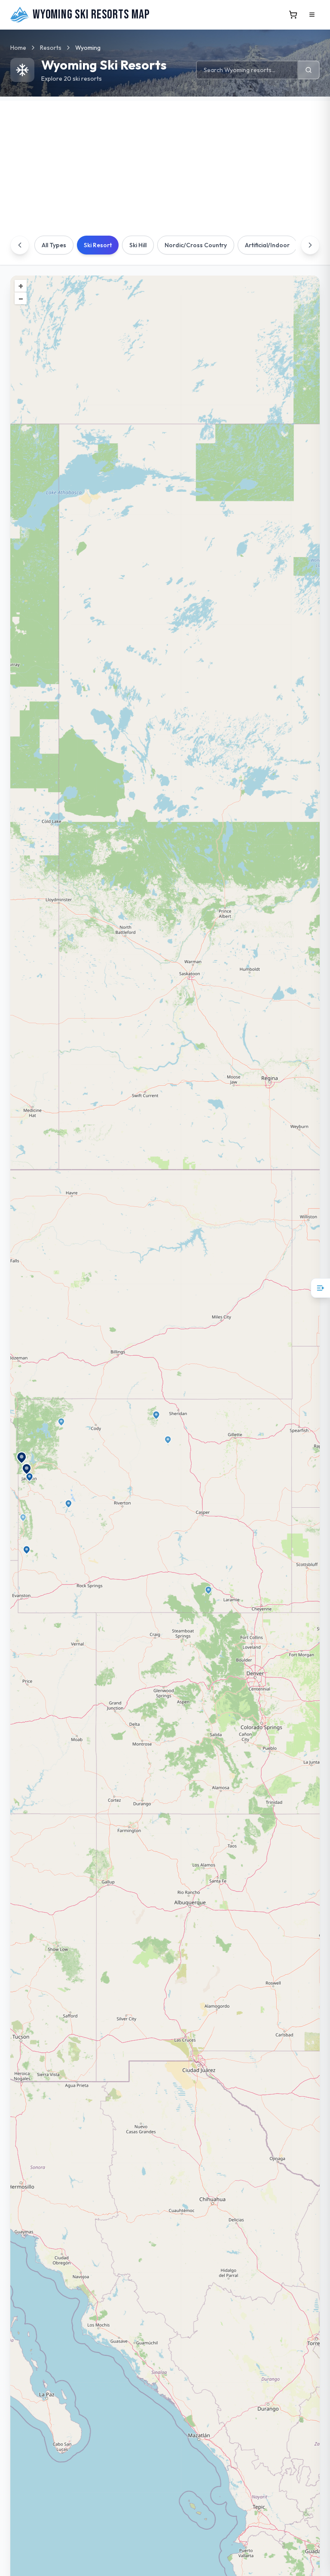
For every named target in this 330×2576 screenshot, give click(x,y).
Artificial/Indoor (267, 245)
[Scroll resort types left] (20, 245)
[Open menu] (312, 15)
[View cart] (293, 15)
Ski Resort (98, 245)
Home (18, 48)
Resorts (51, 48)
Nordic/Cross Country (196, 245)
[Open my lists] (320, 1288)
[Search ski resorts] (309, 70)
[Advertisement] (165, 161)
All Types (54, 245)
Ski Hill (138, 245)
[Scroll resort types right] (310, 245)
